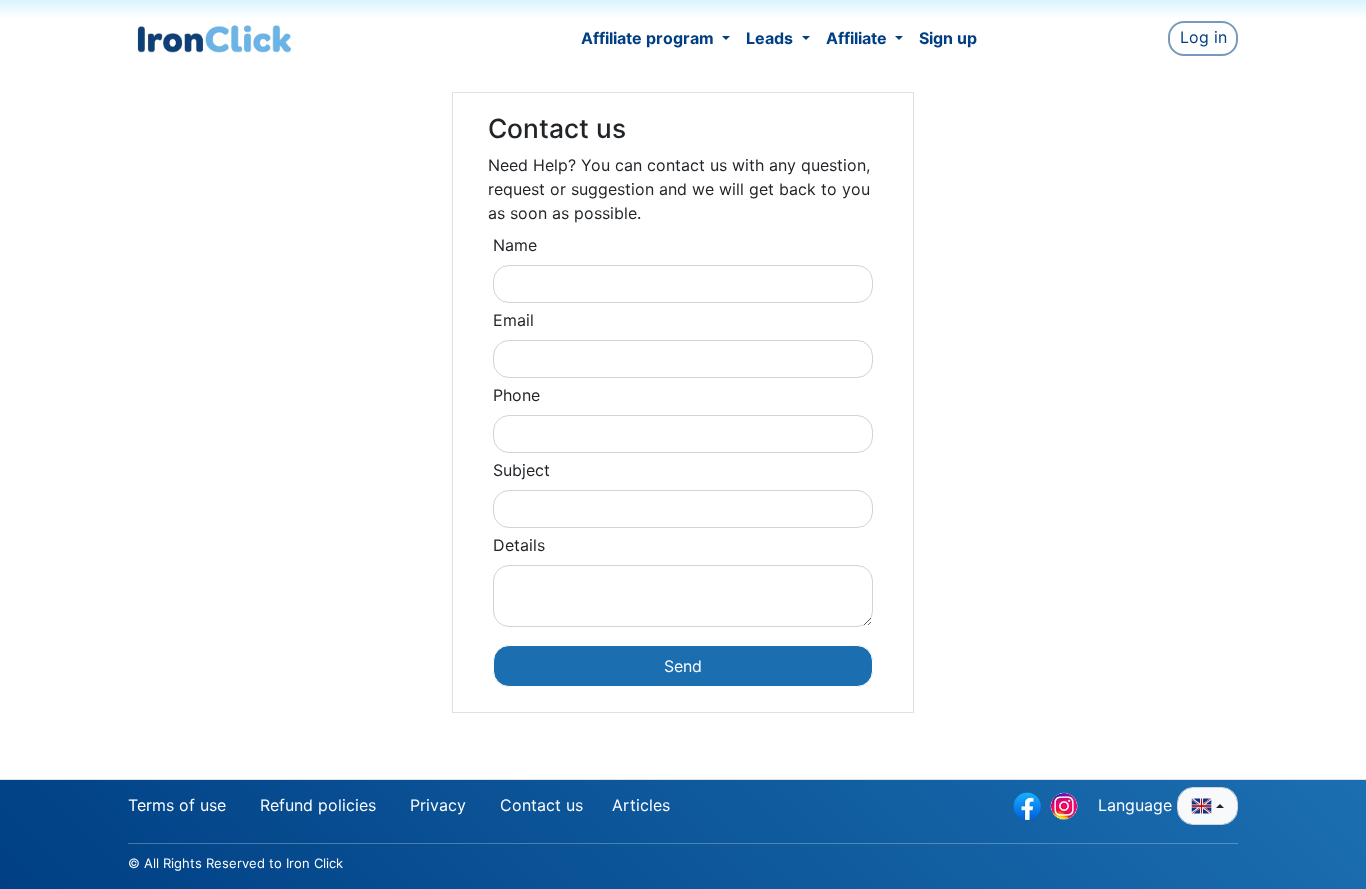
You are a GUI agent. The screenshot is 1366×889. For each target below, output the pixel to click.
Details (519, 545)
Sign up (948, 38)
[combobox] (1207, 806)
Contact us (541, 805)
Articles (641, 805)
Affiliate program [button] (649, 38)
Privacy (438, 805)
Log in (1203, 37)
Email (513, 320)
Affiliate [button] (858, 38)
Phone (516, 395)
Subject (521, 470)
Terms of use (177, 805)
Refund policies (318, 805)
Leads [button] (771, 38)
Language (1137, 805)
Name (515, 245)
